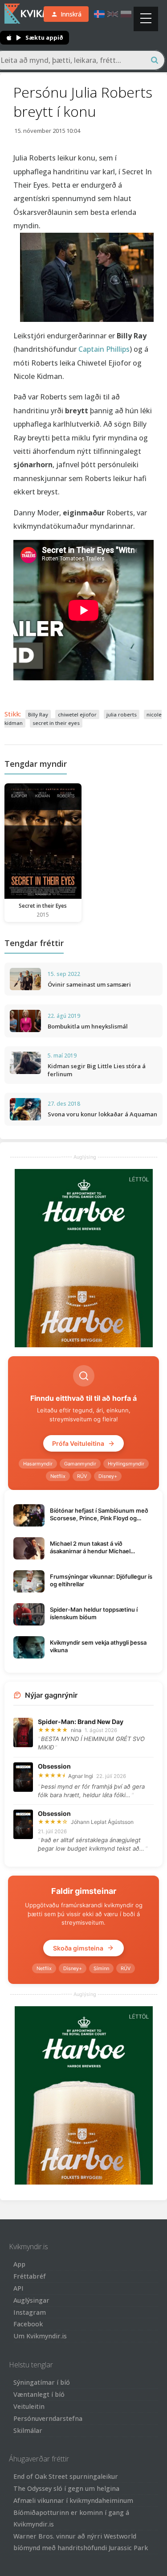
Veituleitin (29, 2406)
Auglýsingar (31, 2300)
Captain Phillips (104, 349)
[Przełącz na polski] (126, 14)
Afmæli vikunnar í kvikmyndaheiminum (73, 2500)
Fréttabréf (30, 2276)
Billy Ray (38, 714)
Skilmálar (28, 2430)
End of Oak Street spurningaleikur (66, 2476)
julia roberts (122, 714)
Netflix (58, 1476)
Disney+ (108, 1476)
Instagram (30, 2312)
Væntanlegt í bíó (39, 2394)
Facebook (28, 2324)
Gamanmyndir (80, 1464)
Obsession (54, 1766)
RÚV (82, 1476)
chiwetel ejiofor (77, 714)
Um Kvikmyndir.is (40, 2336)
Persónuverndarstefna (48, 2418)
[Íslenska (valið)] (99, 14)
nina (76, 1730)
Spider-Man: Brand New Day (81, 1722)
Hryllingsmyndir (126, 1464)
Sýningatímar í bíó (42, 2382)
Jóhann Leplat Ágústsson (102, 1822)
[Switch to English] (113, 14)
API (18, 2288)
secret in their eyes (56, 723)
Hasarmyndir (38, 1464)
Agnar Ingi (81, 1776)
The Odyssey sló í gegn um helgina (66, 2488)
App (19, 2264)
